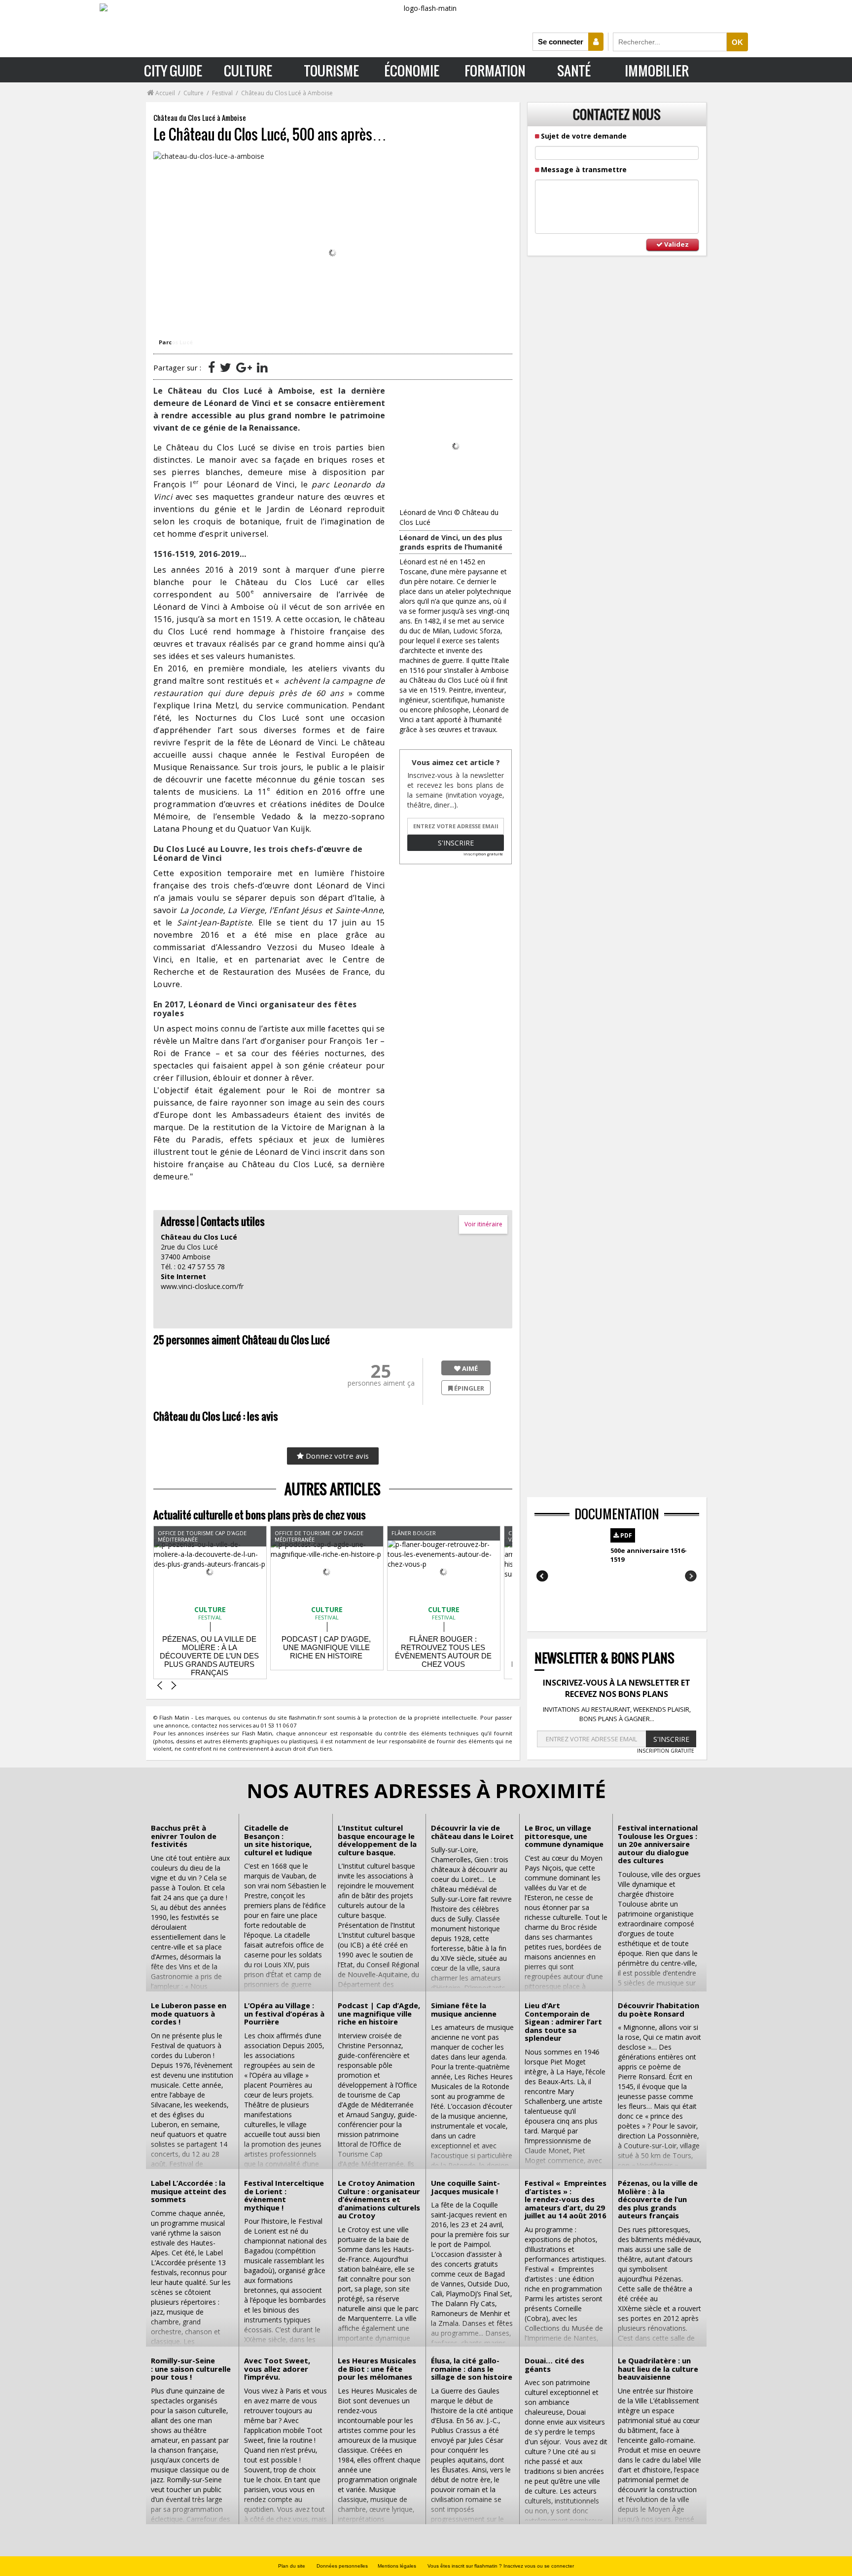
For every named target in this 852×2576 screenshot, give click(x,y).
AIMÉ (469, 1368)
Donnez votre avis (336, 1456)
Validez (676, 244)
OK (737, 42)
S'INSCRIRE (671, 1739)
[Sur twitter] (226, 367)
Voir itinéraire (483, 1224)
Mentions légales (397, 2566)
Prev (543, 1576)
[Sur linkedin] (262, 367)
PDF (625, 1535)
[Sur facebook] (212, 367)
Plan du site (292, 2566)
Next (691, 1576)
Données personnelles (342, 2566)
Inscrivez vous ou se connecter (539, 2566)
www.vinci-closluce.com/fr (202, 1286)
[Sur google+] (244, 367)
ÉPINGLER (468, 1388)
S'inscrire (456, 843)
